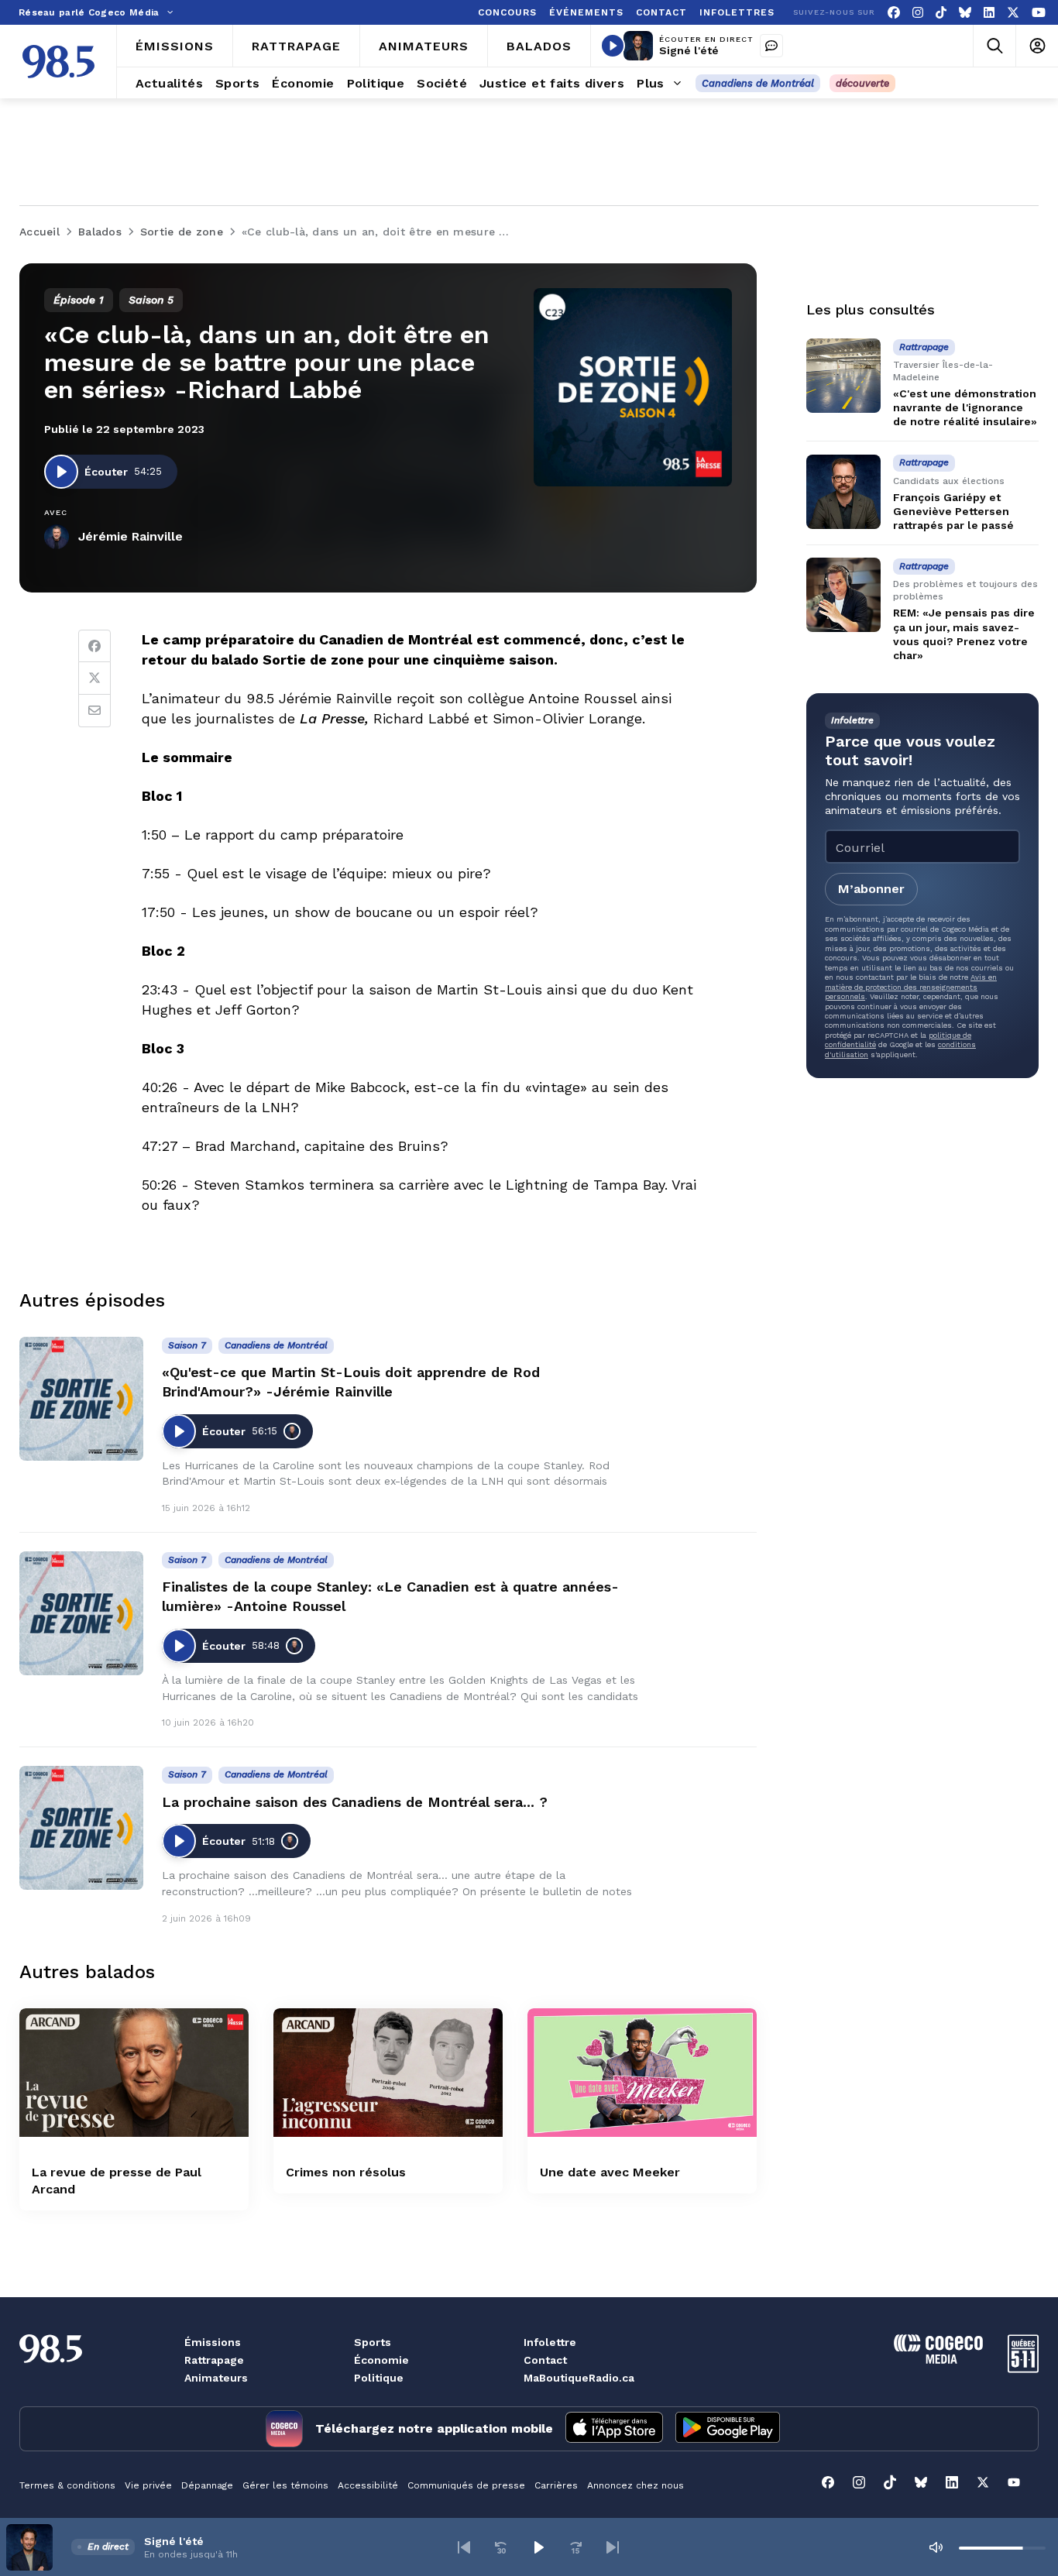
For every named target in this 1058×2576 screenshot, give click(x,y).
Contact (545, 2360)
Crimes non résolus (346, 2172)
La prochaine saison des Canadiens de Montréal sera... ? (355, 1802)
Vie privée (148, 2485)
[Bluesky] (965, 13)
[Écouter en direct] (613, 46)
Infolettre (550, 2342)
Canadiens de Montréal (758, 83)
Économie (381, 2360)
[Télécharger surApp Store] (614, 2429)
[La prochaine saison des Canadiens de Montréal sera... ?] (81, 1828)
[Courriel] (94, 711)
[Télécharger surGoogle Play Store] (728, 2429)
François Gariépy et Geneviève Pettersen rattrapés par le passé (953, 511)
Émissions (213, 2342)
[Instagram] (918, 13)
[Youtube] (1039, 13)
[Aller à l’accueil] (58, 62)
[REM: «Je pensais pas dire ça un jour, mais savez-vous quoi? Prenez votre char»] (843, 595)
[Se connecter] (1037, 46)
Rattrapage (214, 2360)
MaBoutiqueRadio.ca (579, 2378)
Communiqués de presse (466, 2485)
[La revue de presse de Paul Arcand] (134, 2073)
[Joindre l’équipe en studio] (771, 46)
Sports (373, 2342)
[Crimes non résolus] (388, 2073)
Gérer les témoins (285, 2485)
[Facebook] (894, 13)
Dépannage (207, 2485)
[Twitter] (94, 678)
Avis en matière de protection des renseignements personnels (911, 987)
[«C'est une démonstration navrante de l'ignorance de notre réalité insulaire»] (843, 376)
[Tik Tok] (941, 13)
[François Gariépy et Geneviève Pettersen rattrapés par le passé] (843, 492)
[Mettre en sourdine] (936, 2547)
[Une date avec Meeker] (642, 2073)
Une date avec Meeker (610, 2172)
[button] (464, 2547)
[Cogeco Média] (938, 2360)
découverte (862, 83)
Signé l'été (689, 50)
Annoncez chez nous (635, 2485)
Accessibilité (368, 2485)
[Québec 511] (1023, 2369)
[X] (1013, 13)
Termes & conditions (67, 2485)
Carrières (556, 2485)
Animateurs (216, 2378)
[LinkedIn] (989, 13)
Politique (379, 2378)
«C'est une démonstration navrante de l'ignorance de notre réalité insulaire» (965, 407)
